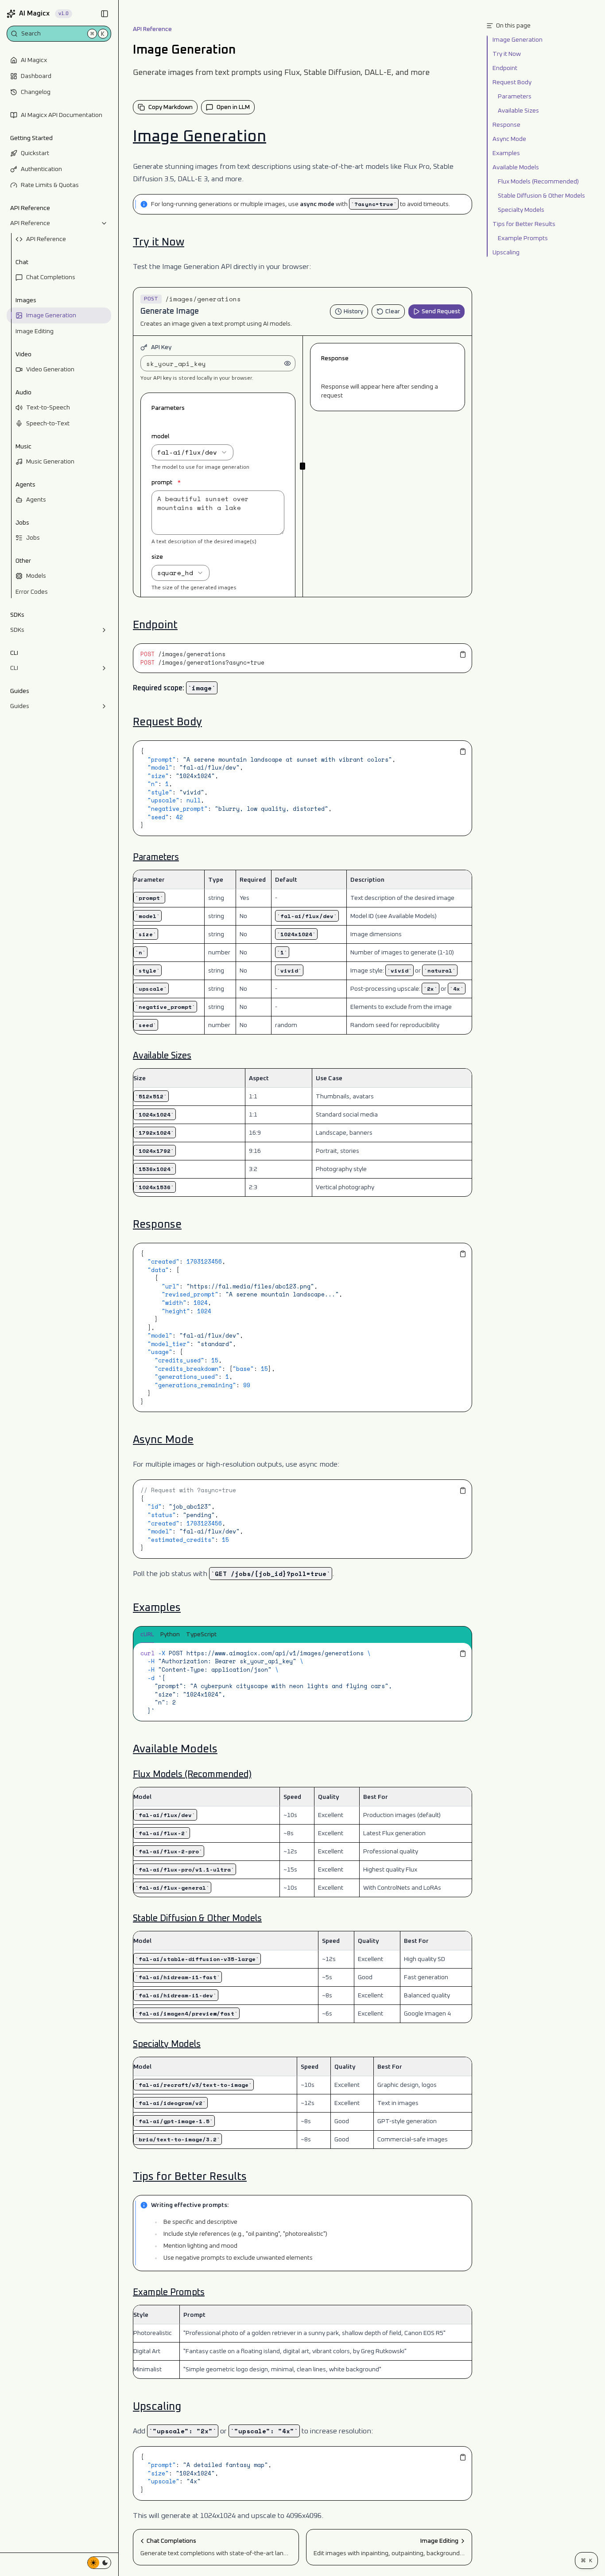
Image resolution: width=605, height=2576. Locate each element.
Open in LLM (233, 107)
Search (63, 33)
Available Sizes (162, 1056)
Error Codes (32, 592)
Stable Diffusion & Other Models (197, 1918)
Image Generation (51, 315)
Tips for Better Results (190, 2177)
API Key (161, 347)
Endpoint (155, 625)
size (157, 557)
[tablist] (302, 1635)
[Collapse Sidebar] (105, 14)
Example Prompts (169, 2292)
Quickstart (35, 153)
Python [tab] (170, 1634)
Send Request (441, 311)
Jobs (33, 538)
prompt (166, 483)
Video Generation (50, 370)
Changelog (36, 92)
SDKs (17, 630)
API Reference (30, 223)
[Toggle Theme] (99, 2563)
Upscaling (157, 2407)
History (353, 311)
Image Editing (35, 331)
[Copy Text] (463, 654)
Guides (20, 706)
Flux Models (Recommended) (192, 1774)
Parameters (156, 857)
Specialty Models (167, 2044)
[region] (302, 658)
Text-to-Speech (48, 408)
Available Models (175, 1749)
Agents (36, 500)
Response (157, 1225)
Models (36, 576)
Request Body (167, 722)
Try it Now (159, 242)
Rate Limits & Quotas (50, 185)
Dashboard (36, 76)
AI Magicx (34, 60)
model (161, 436)
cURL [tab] (147, 1634)
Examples (157, 1608)
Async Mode (163, 1440)
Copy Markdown (171, 107)
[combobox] (192, 452)
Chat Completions (51, 277)
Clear (393, 311)
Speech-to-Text (48, 424)
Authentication (41, 169)
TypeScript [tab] (201, 1634)
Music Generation (50, 462)
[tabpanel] (302, 1682)
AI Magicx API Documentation (62, 115)
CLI (14, 668)
